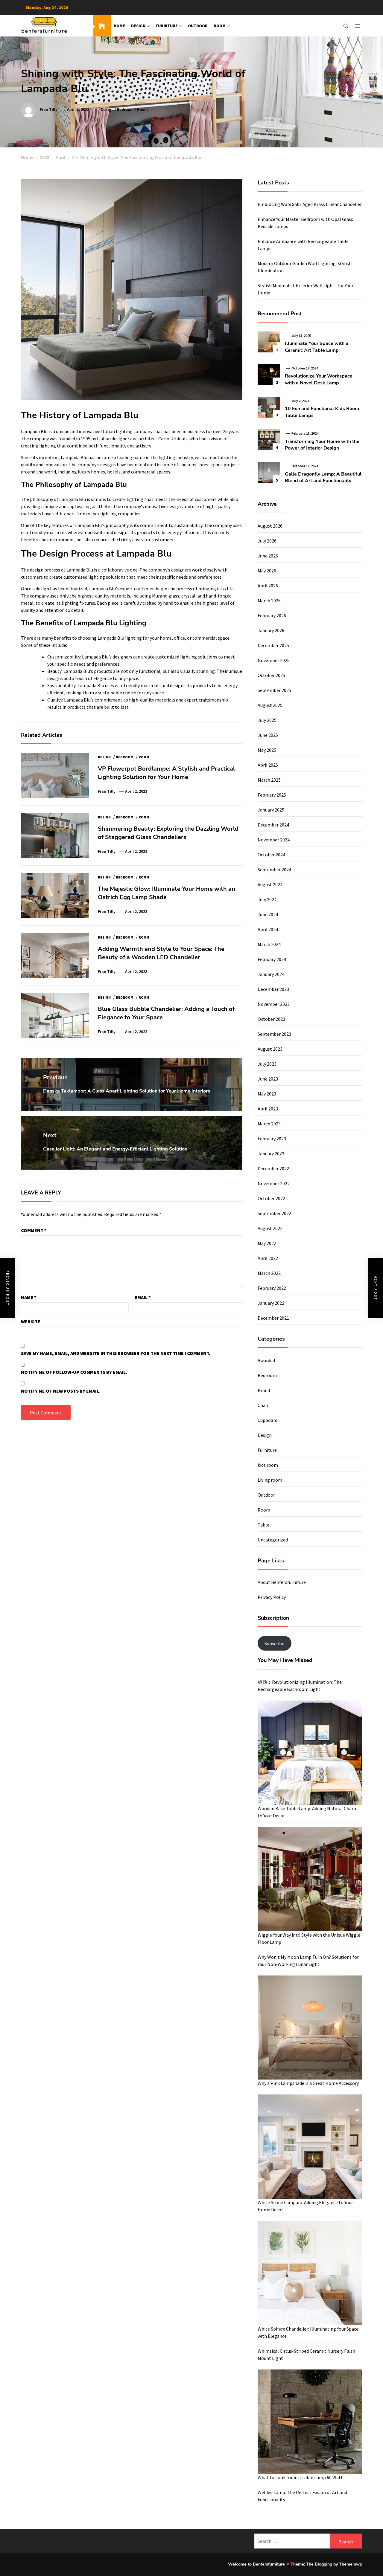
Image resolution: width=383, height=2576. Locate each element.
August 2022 (270, 1228)
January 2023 (271, 1153)
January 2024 (271, 974)
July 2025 (267, 720)
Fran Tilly (49, 109)
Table (263, 1525)
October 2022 (271, 1198)
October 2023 (271, 1019)
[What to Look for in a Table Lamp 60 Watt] (310, 2422)
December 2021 (273, 1318)
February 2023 (272, 1139)
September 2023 (274, 1034)
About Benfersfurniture (282, 1582)
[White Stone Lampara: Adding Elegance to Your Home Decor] (310, 2147)
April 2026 (268, 586)
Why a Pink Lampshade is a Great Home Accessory (308, 2083)
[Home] (102, 26)
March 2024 (269, 944)
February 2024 (272, 959)
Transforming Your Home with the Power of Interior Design (322, 445)
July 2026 (267, 541)
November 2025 (274, 660)
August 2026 (270, 526)
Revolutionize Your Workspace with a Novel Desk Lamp (319, 379)
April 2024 (268, 929)
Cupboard (268, 1420)
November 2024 (274, 840)
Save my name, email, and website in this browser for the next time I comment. (116, 1353)
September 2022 (274, 1213)
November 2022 (274, 1183)
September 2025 (274, 690)
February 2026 (272, 615)
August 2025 (270, 705)
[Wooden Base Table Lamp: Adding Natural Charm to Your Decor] (310, 1753)
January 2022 (271, 1303)
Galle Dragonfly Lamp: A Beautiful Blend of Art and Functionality (323, 477)
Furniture (167, 26)
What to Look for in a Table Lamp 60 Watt (300, 2477)
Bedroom (125, 109)
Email (143, 1297)
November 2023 (274, 1004)
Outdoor (198, 26)
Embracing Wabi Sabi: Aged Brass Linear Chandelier (310, 204)
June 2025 (268, 735)
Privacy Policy (272, 1597)
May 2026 (267, 571)
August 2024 (270, 884)
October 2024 (271, 855)
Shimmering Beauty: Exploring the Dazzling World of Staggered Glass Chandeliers (168, 833)
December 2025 (273, 645)
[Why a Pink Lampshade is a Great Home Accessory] (310, 2028)
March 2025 (269, 780)
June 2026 (268, 556)
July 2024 (267, 899)
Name (29, 1297)
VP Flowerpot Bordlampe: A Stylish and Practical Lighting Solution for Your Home (166, 773)
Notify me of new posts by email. (61, 1391)
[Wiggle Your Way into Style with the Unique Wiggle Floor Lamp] (310, 1879)
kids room (268, 1465)
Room (220, 26)
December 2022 (273, 1168)
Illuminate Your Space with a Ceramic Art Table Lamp (317, 347)
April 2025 (268, 765)
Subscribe (274, 1643)
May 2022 (267, 1243)
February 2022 (272, 1288)
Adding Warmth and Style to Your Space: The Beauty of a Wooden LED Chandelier (161, 953)
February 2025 (272, 795)
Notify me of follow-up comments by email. (74, 1372)
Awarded (266, 1360)
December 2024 (273, 825)
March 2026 (269, 601)
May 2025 (267, 750)
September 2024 (274, 870)
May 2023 (267, 1094)
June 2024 (268, 914)
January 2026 (271, 630)
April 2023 (268, 1109)
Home (119, 26)
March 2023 (269, 1124)
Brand (264, 1390)
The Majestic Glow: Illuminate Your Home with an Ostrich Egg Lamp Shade (167, 893)
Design (138, 26)
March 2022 (269, 1273)
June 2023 (268, 1079)
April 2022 (268, 1258)
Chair (263, 1405)
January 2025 (271, 810)
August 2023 (270, 1049)
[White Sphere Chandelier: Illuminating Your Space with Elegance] (310, 2273)
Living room (270, 1480)
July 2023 (267, 1064)
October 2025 (271, 675)
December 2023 (273, 989)
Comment (34, 1230)
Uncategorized (273, 1540)
